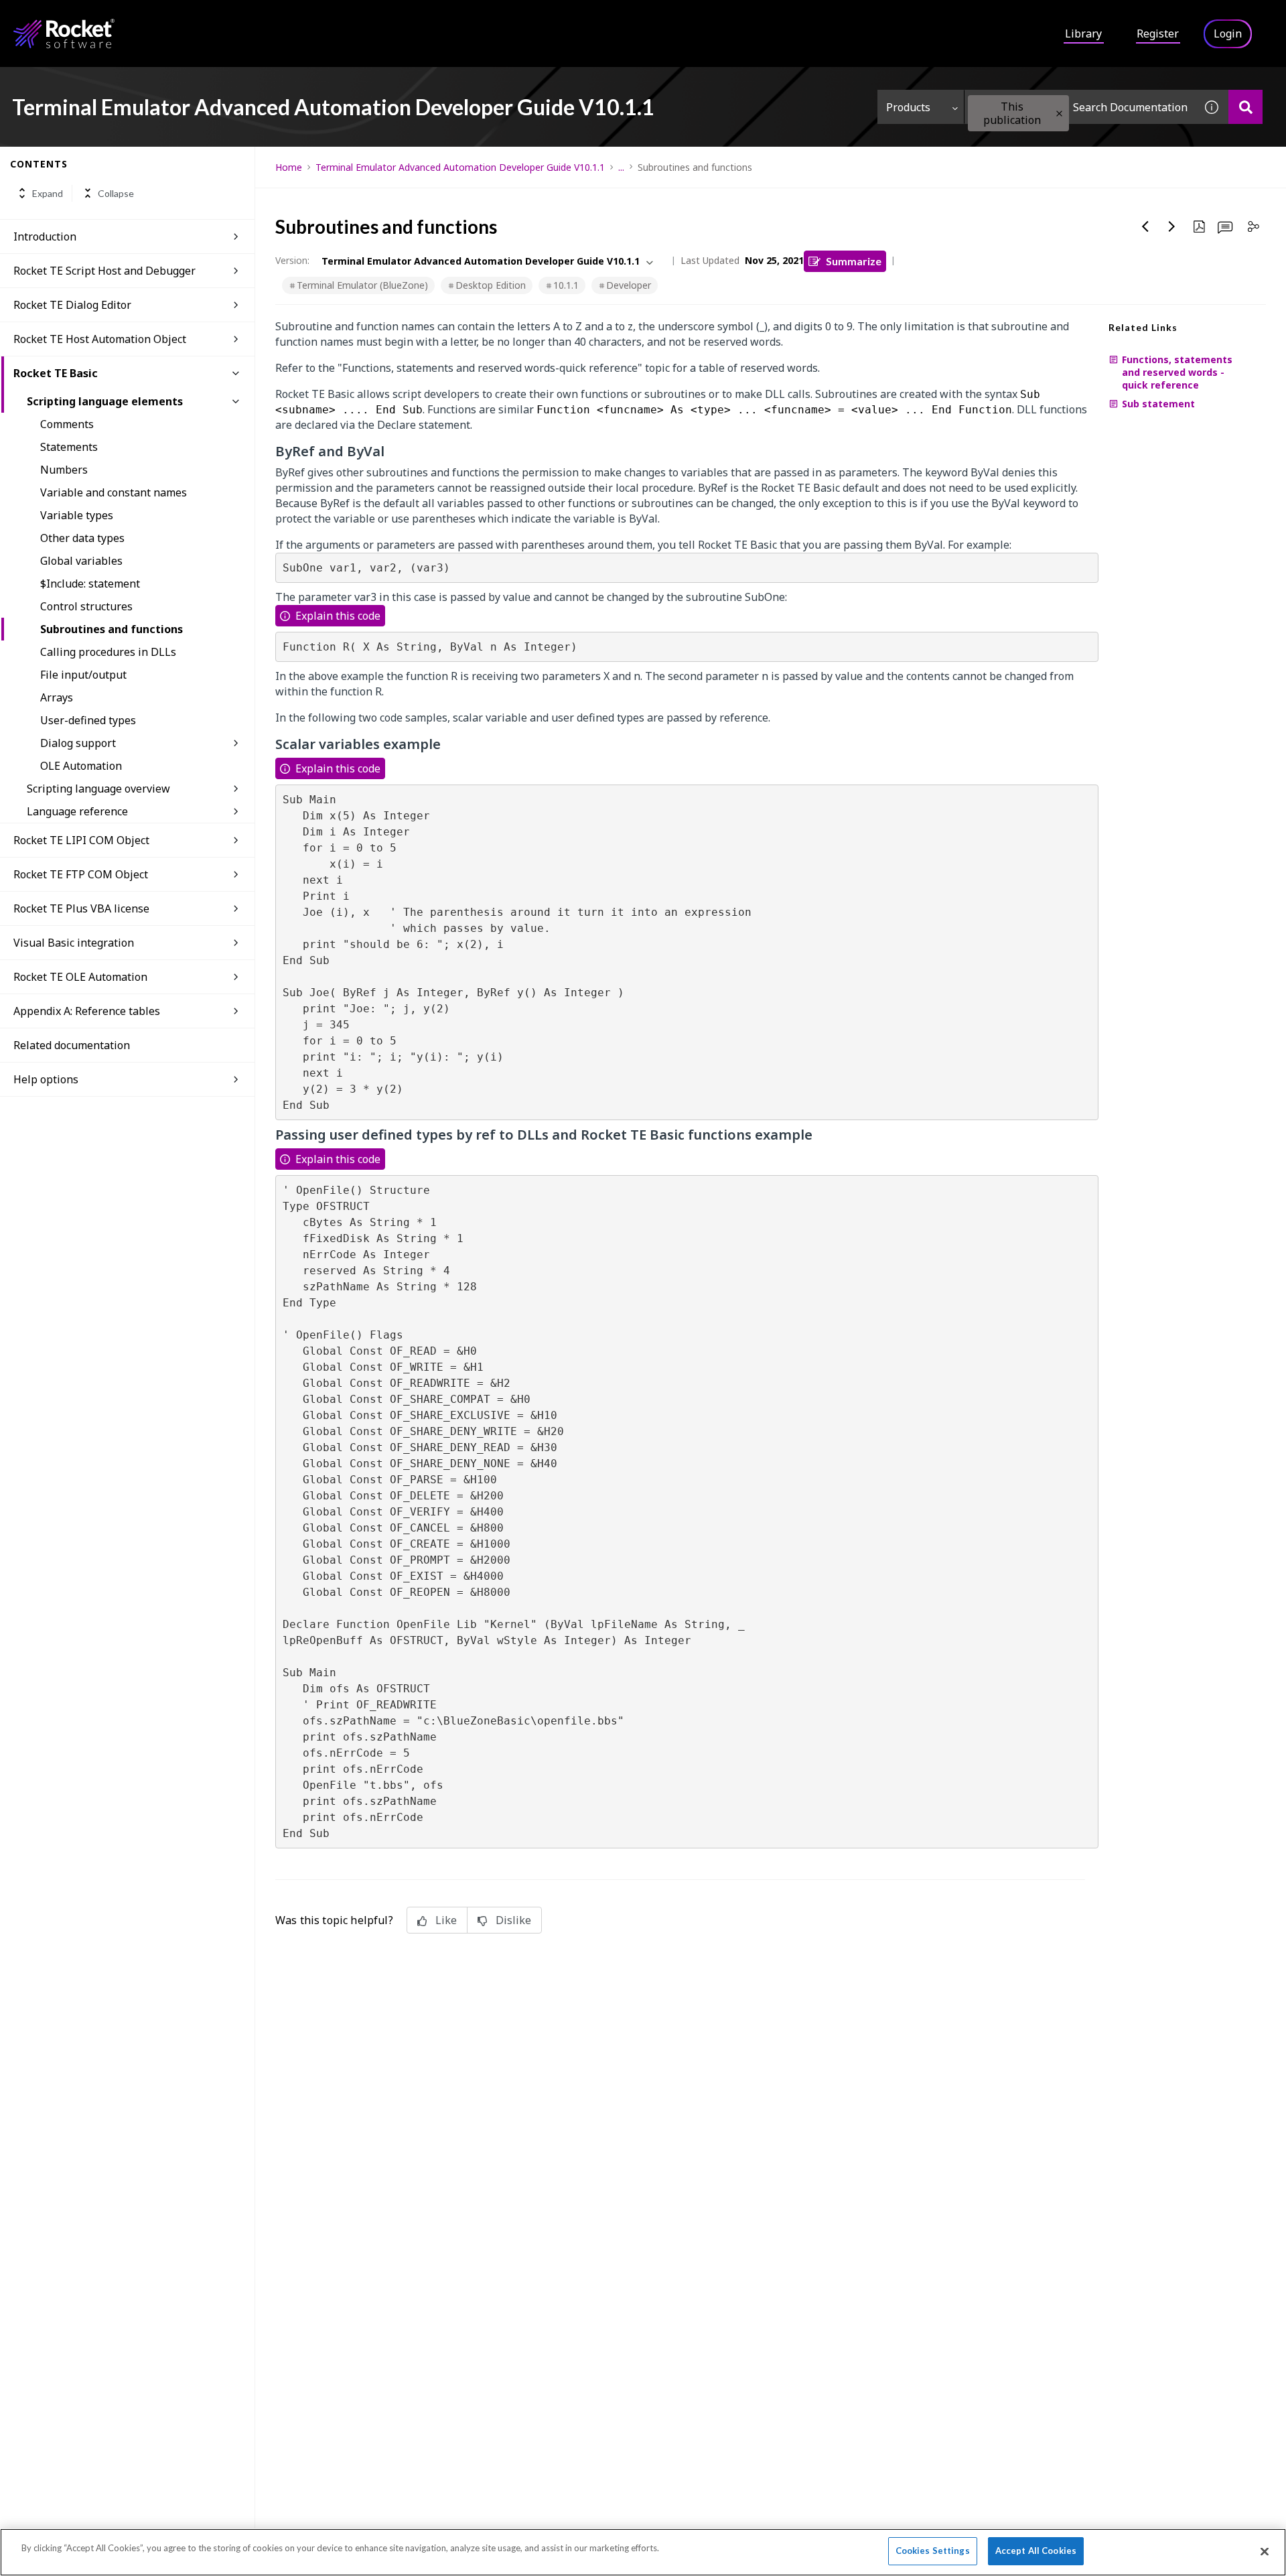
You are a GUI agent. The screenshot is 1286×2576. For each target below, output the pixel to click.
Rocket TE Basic (56, 373)
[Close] (1265, 2551)
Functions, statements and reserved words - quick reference (1177, 372)
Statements (69, 447)
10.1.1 (566, 285)
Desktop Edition (491, 285)
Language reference (77, 811)
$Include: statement (90, 584)
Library (1083, 33)
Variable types (77, 515)
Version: (292, 260)
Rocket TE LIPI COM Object (81, 840)
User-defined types (88, 720)
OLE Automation (81, 766)
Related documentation (72, 1045)
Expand (48, 193)
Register (1158, 33)
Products (908, 107)
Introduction (45, 236)
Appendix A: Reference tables (87, 1011)
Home (289, 167)
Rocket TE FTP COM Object (81, 874)
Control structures (86, 606)
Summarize (854, 261)
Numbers (64, 470)
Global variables (81, 561)
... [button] (621, 167)
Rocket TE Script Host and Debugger (104, 271)
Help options (46, 1079)
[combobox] (1080, 107)
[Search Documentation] (1245, 107)
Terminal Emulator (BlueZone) (362, 285)
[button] (1059, 114)
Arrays (57, 697)
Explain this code (338, 616)
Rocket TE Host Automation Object (100, 339)
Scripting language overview (98, 789)
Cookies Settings (933, 2551)
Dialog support (78, 743)
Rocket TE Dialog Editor (72, 305)
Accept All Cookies (1036, 2551)
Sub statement (1158, 404)
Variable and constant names (114, 492)
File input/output (83, 675)
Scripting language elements (105, 401)
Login (1228, 33)
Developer (629, 285)
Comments (67, 424)
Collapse (116, 193)
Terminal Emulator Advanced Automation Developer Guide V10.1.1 (460, 167)
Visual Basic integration (74, 943)
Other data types (82, 538)
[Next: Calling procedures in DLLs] (1172, 226)
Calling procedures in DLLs (108, 652)
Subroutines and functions (112, 629)
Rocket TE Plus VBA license (81, 908)
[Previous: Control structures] (1145, 226)
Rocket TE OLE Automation (80, 977)
